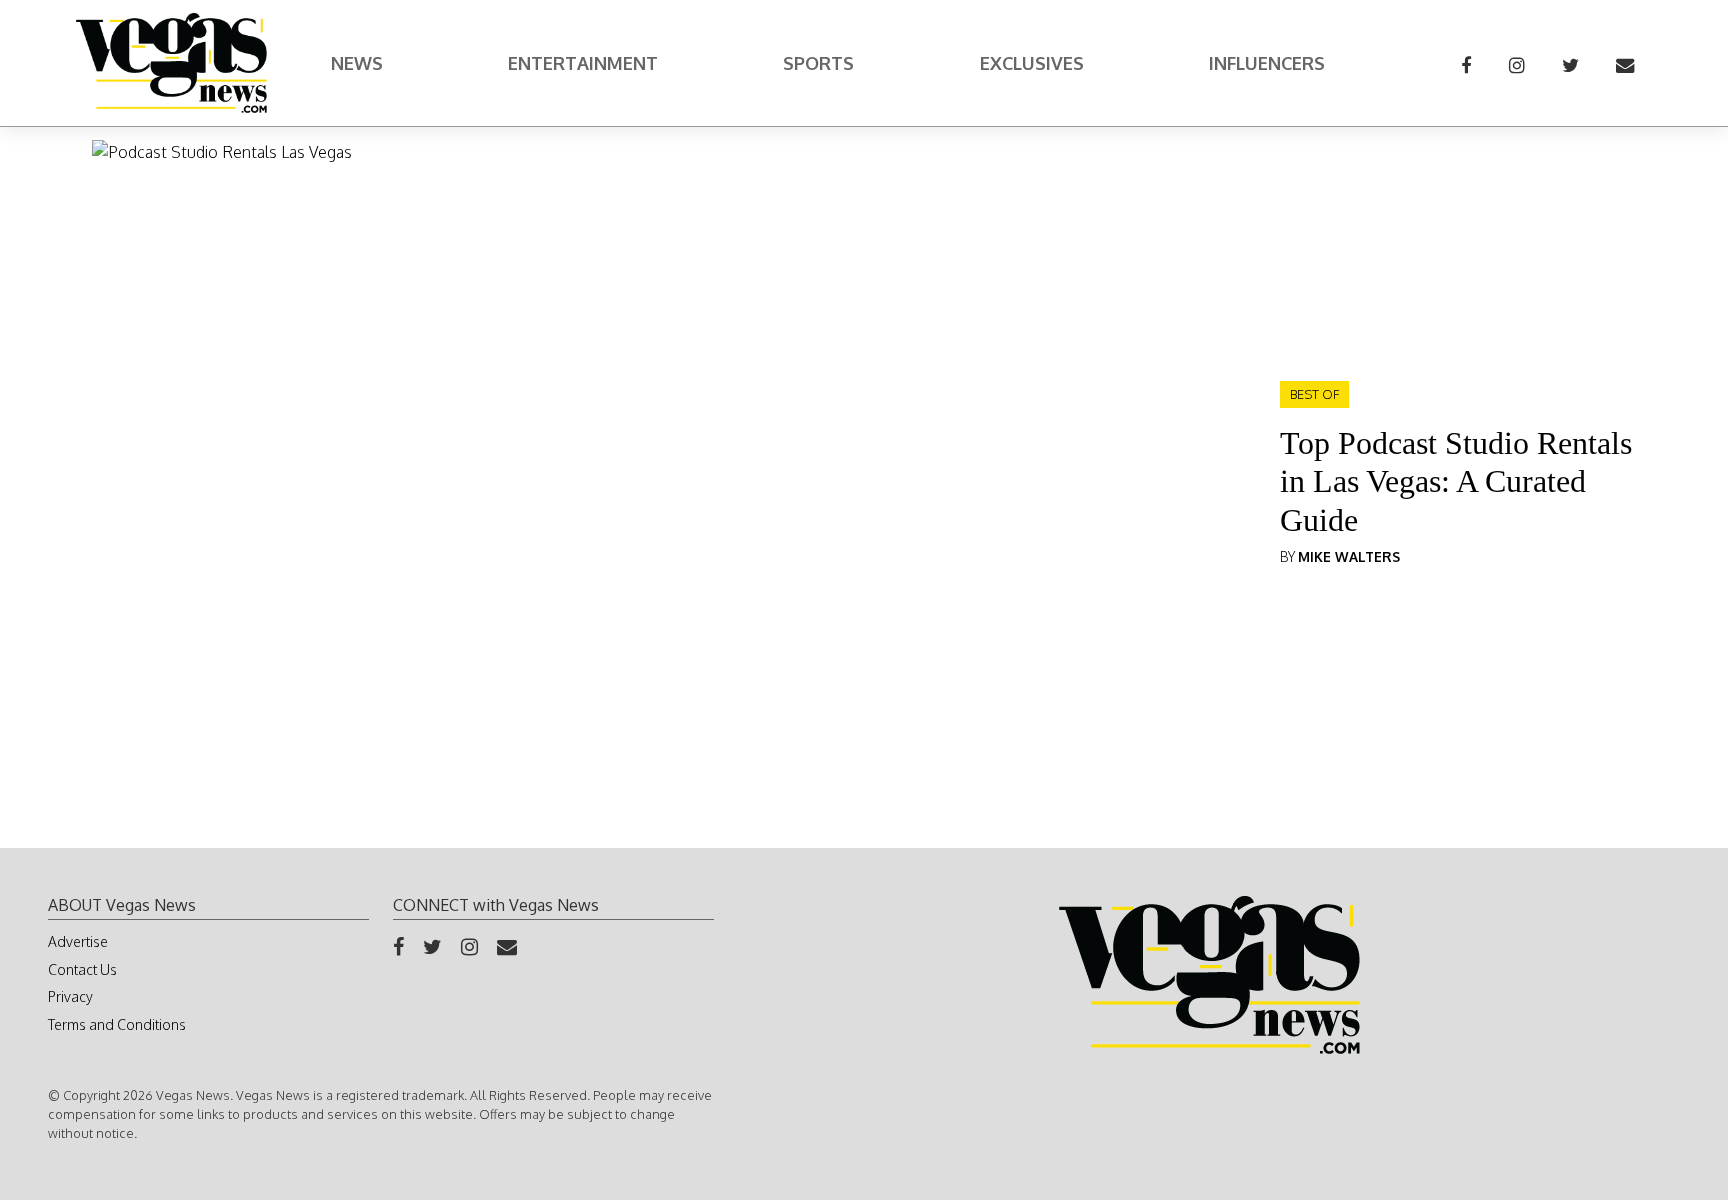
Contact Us (82, 969)
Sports (818, 63)
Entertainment (583, 63)
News (357, 63)
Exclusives (1032, 63)
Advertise (78, 941)
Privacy (70, 996)
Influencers (1267, 63)
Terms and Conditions (117, 1024)
